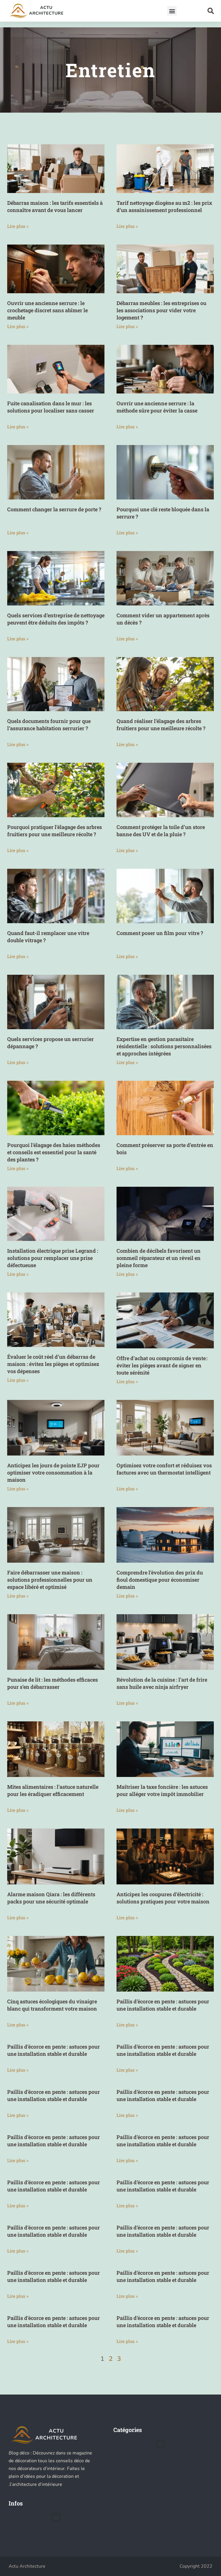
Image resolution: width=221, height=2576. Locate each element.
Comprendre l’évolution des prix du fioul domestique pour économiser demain (160, 1580)
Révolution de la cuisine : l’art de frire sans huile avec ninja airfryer (162, 1683)
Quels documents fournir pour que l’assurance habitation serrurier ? (49, 725)
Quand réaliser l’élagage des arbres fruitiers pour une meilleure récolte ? (161, 725)
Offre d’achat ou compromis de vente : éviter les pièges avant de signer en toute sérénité (162, 1365)
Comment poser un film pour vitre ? (160, 933)
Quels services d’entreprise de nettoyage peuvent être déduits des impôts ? (56, 619)
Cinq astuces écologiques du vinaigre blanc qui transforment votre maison (52, 2005)
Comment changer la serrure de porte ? (54, 509)
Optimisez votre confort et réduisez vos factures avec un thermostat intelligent (164, 1469)
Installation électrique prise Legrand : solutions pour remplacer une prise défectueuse (53, 1258)
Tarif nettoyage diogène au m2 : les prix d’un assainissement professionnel (164, 206)
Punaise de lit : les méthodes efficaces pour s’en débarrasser (53, 1683)
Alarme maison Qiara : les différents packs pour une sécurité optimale (51, 1898)
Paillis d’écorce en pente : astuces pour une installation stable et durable (163, 2005)
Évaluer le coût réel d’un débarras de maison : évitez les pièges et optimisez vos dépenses (53, 1364)
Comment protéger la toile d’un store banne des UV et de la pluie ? (161, 831)
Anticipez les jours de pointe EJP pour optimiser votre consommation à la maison (53, 1472)
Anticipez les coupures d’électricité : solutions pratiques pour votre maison (163, 1898)
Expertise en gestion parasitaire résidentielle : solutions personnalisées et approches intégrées (164, 1046)
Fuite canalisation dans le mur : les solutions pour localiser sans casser (51, 407)
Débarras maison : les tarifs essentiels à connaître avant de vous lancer (55, 206)
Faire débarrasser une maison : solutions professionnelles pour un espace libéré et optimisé (50, 1580)
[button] (172, 11)
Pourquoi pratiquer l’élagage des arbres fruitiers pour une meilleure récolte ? (55, 831)
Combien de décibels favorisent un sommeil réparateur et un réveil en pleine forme (159, 1258)
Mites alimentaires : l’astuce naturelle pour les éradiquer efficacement (53, 1790)
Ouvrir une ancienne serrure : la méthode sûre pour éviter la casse (157, 407)
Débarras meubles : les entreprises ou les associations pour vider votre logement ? (161, 310)
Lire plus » (18, 226)
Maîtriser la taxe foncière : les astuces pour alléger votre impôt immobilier (162, 1790)
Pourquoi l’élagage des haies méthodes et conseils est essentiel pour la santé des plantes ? (54, 1152)
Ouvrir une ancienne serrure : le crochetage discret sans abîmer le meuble (47, 310)
